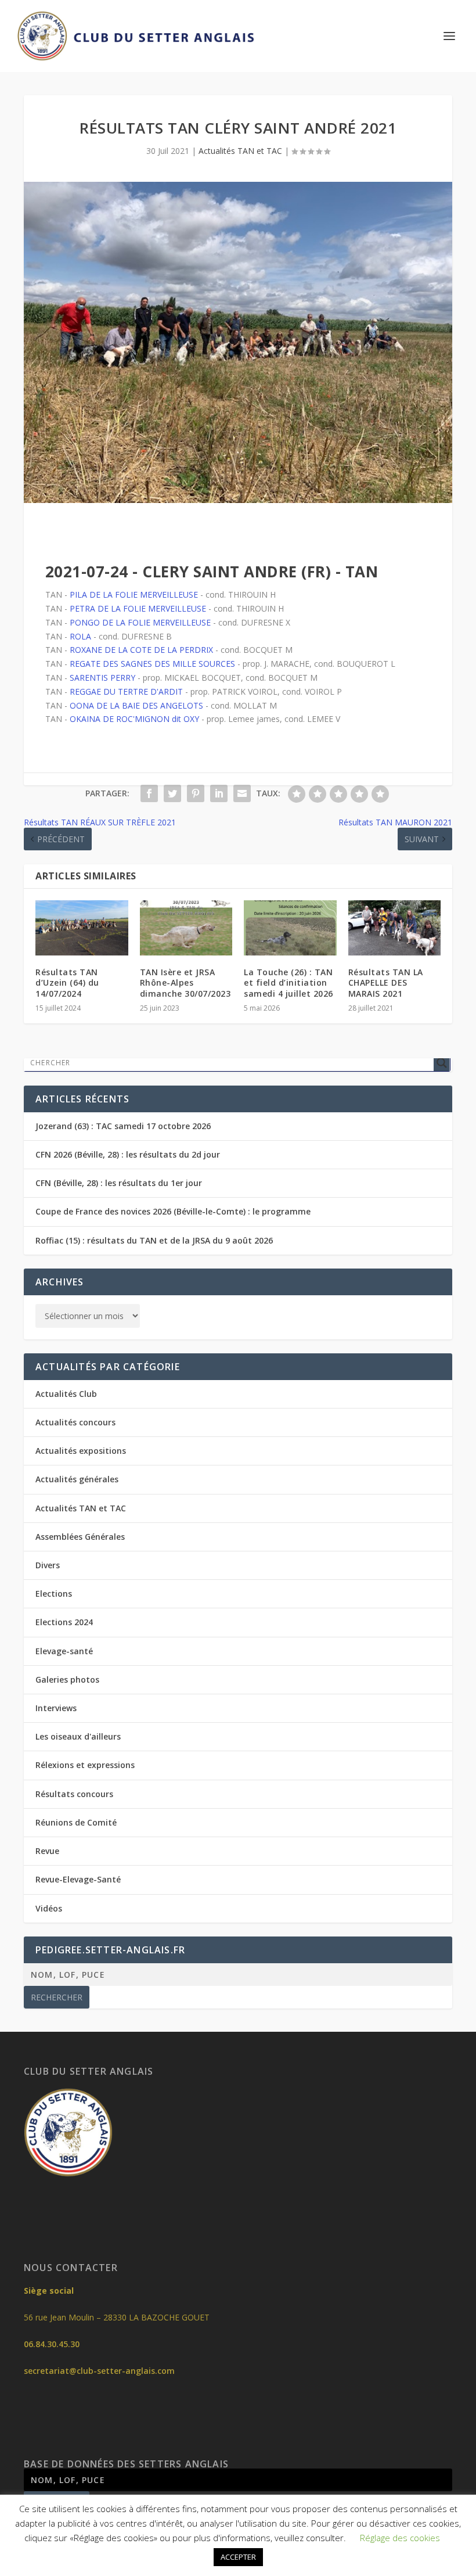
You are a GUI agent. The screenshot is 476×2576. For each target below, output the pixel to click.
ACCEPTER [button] (238, 2557)
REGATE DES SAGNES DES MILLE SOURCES (152, 664)
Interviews (56, 1708)
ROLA (80, 636)
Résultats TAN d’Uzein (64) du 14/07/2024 (67, 982)
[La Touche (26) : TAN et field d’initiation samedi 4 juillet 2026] (290, 928)
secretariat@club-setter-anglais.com (99, 2371)
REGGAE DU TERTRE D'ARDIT (126, 691)
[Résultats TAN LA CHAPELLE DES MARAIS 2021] (395, 928)
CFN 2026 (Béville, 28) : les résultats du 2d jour (128, 1154)
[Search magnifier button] (442, 1063)
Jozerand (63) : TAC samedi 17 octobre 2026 (123, 1126)
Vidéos (49, 1908)
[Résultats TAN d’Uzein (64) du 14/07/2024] (82, 928)
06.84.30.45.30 (52, 2344)
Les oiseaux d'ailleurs (78, 1736)
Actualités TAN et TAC (240, 151)
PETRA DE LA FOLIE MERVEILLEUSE (138, 608)
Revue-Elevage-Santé (78, 1879)
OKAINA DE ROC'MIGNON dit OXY (134, 719)
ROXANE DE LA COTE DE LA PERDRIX (141, 650)
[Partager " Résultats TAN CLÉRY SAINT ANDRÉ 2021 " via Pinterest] (196, 793)
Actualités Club (66, 1394)
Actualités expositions (81, 1451)
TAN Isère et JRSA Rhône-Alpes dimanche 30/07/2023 (185, 982)
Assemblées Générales (80, 1537)
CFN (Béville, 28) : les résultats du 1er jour (119, 1183)
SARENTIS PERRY (102, 678)
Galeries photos (67, 1679)
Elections (54, 1594)
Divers (48, 1565)
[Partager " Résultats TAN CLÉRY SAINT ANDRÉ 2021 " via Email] (242, 793)
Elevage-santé (64, 1651)
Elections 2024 (64, 1622)
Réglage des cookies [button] (400, 2538)
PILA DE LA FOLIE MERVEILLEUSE (134, 594)
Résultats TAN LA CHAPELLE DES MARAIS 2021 (386, 982)
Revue (47, 1851)
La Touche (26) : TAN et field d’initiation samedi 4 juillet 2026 (289, 982)
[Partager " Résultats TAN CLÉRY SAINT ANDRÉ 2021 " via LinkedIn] (219, 793)
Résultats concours (74, 1794)
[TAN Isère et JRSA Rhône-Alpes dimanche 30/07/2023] (186, 928)
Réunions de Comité (76, 1822)
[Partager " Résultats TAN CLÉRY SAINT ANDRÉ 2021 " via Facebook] (149, 793)
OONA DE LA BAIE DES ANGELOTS (136, 705)
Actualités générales (77, 1479)
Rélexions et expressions (85, 1765)
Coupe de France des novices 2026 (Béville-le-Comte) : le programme (173, 1211)
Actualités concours (75, 1422)
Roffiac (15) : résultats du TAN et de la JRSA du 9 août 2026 (154, 1240)
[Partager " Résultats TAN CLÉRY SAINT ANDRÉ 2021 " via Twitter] (172, 793)
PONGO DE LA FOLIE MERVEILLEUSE (140, 622)
